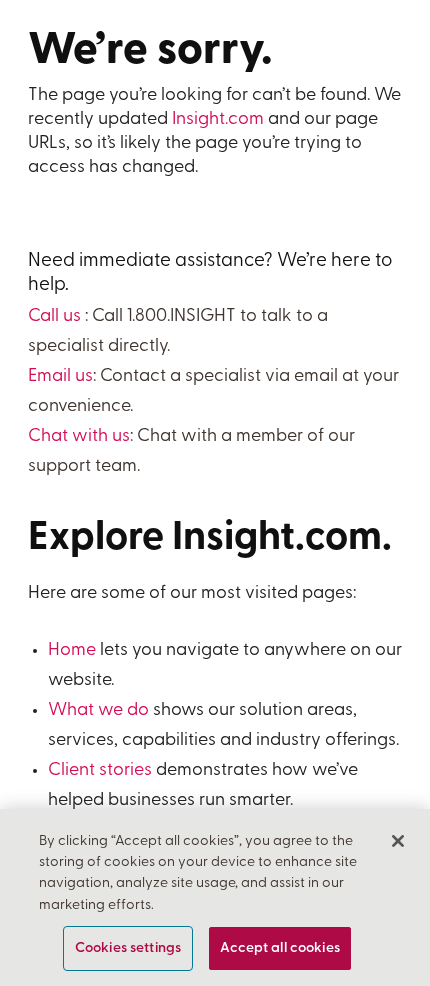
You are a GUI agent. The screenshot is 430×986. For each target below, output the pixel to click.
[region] (215, 897)
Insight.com (218, 120)
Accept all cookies (280, 948)
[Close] (398, 841)
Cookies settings (128, 948)
